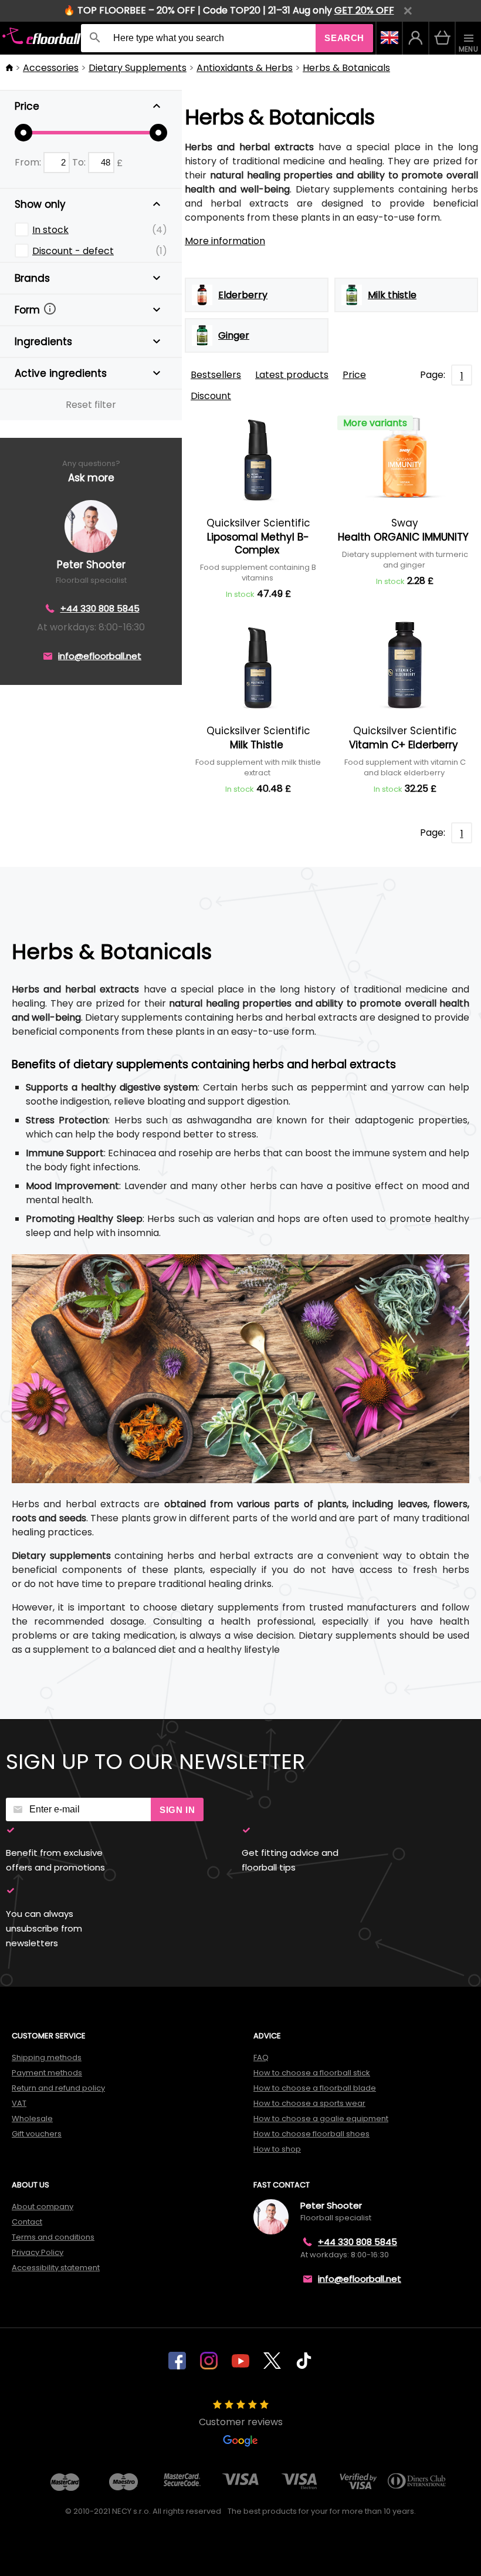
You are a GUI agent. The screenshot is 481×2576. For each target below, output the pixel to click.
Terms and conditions (53, 2237)
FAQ (261, 2057)
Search (344, 38)
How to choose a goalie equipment (321, 2118)
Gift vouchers (37, 2134)
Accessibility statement (56, 2268)
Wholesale (32, 2118)
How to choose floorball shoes (311, 2134)
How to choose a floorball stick (312, 2073)
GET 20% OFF (364, 10)
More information (225, 241)
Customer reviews (241, 2422)
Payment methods (47, 2073)
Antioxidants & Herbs (245, 68)
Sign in (177, 1810)
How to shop (277, 2149)
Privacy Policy (38, 2252)
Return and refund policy (58, 2088)
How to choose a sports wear (309, 2103)
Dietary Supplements (138, 68)
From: (29, 162)
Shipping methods (47, 2057)
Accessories (51, 68)
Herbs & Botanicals (346, 68)
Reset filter (91, 405)
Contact (27, 2222)
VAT (19, 2103)
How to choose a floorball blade (315, 2088)
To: (80, 162)
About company (43, 2207)
